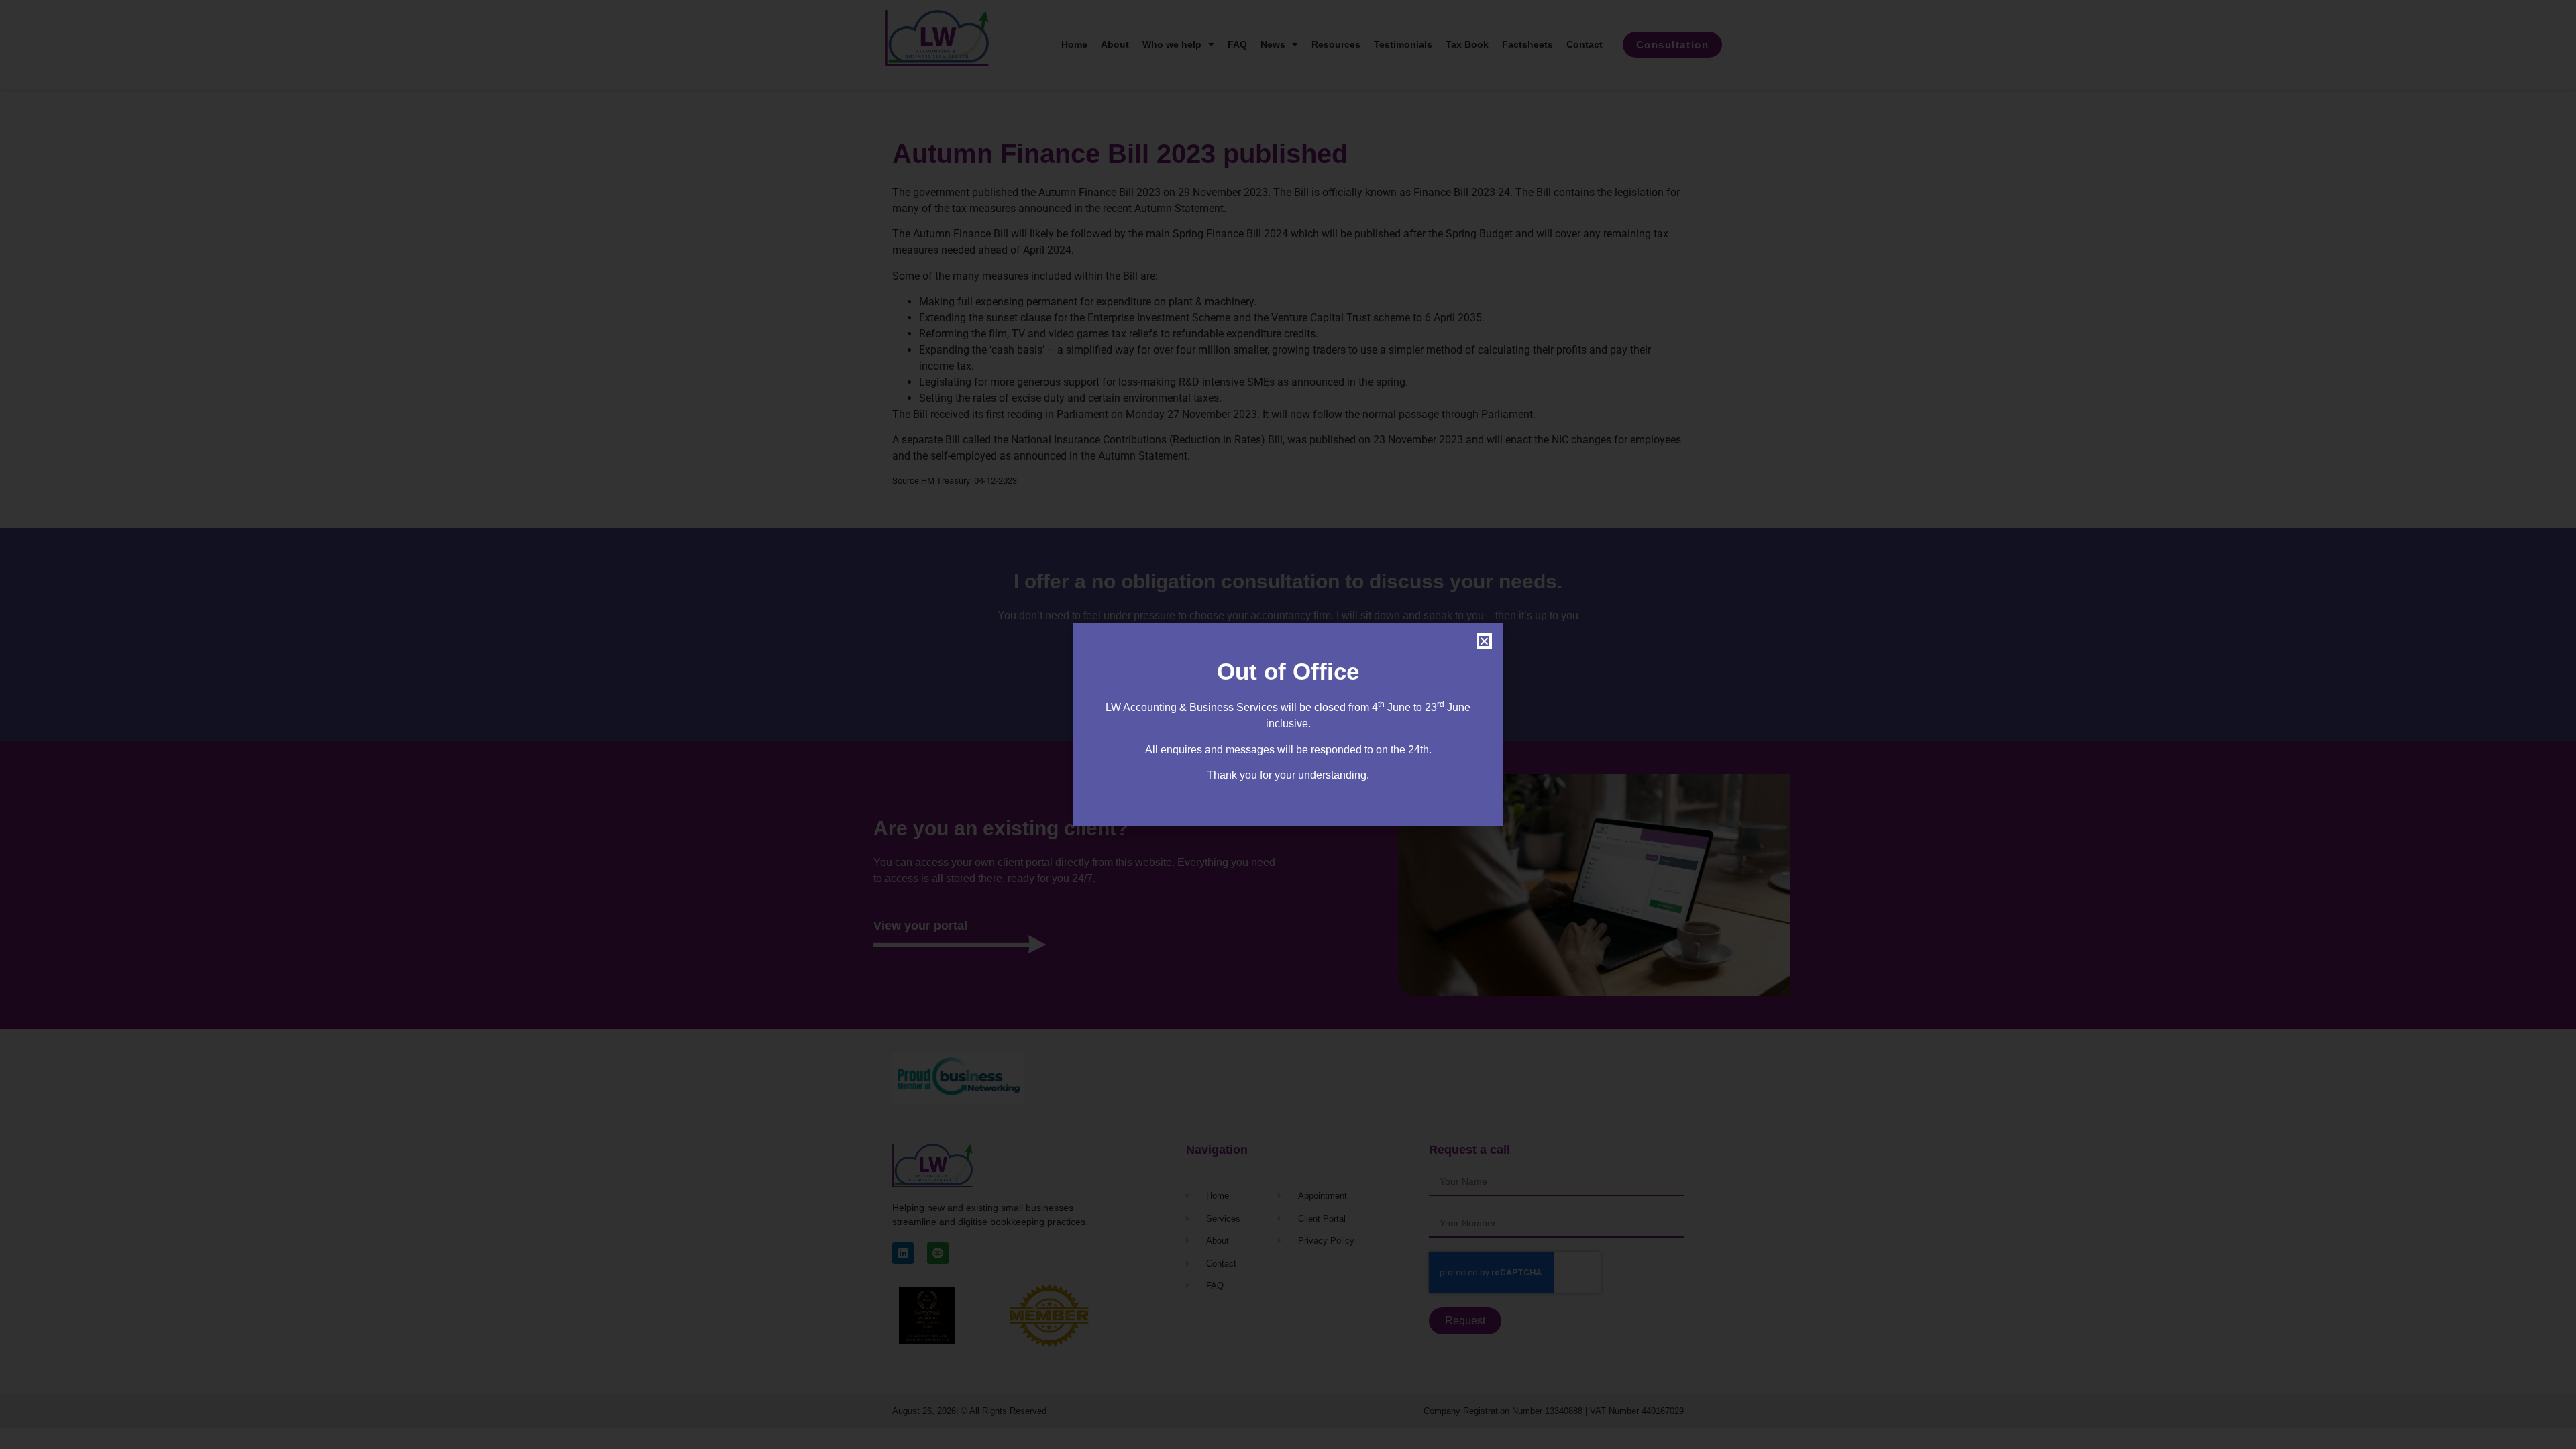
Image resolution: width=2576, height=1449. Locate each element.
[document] (1288, 724)
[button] (1484, 641)
